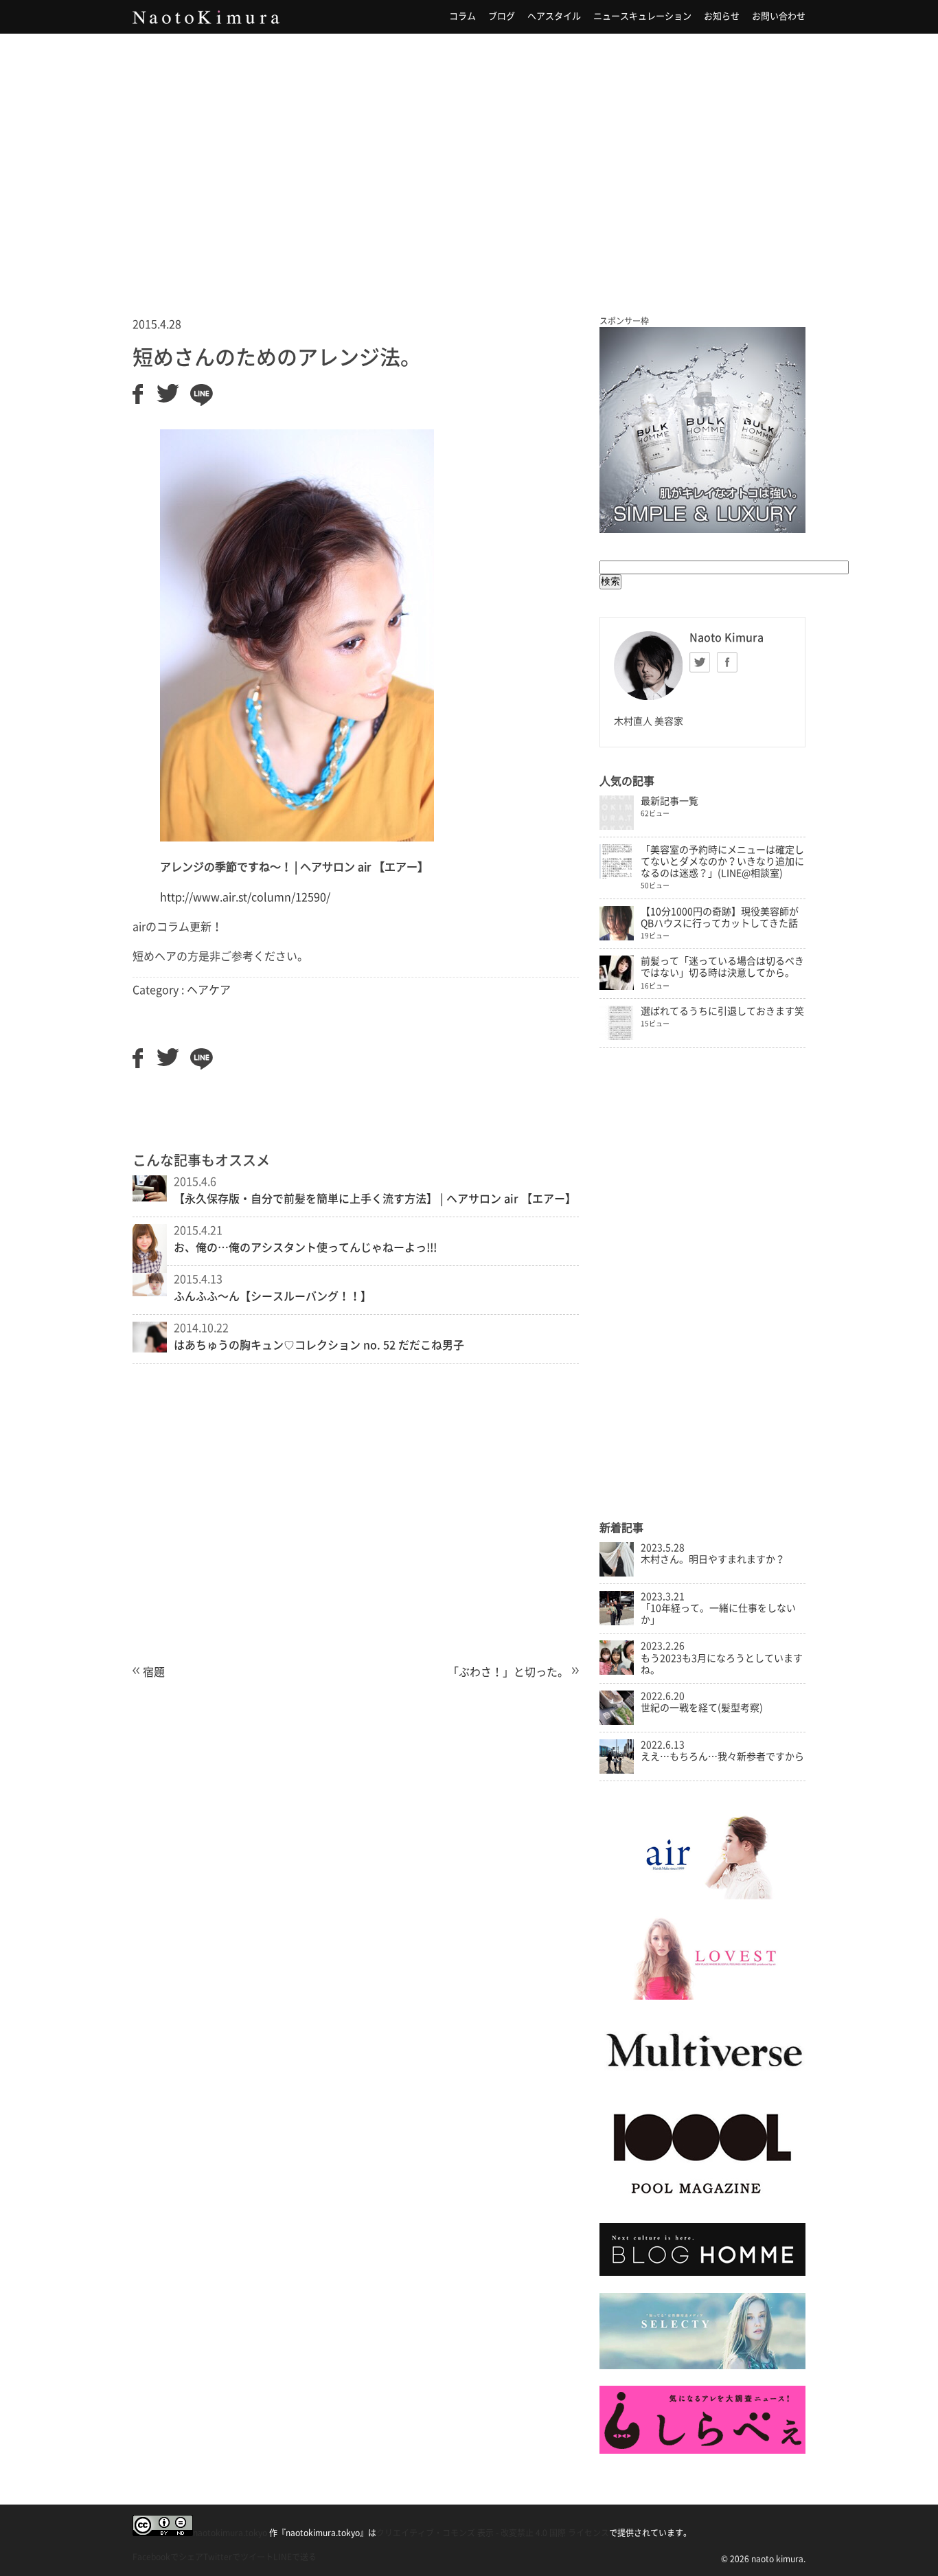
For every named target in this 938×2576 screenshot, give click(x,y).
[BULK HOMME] (702, 2272)
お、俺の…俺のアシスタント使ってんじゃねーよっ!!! (305, 1247)
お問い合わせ (779, 16)
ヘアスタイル (554, 16)
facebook (727, 662)
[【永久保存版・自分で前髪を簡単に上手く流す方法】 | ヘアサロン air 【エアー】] (150, 1197)
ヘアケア (209, 990)
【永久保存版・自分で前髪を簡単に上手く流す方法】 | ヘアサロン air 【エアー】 (375, 1199)
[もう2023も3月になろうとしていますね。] (617, 1671)
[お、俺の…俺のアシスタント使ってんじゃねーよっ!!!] (150, 1272)
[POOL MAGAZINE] (702, 2203)
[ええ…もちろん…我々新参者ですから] (617, 1770)
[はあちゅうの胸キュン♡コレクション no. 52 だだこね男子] (150, 1348)
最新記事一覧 (670, 801)
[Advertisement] (469, 157)
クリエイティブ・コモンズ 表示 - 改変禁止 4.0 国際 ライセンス (493, 2533)
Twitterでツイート (238, 2557)
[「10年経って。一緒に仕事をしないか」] (617, 1622)
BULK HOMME (702, 430)
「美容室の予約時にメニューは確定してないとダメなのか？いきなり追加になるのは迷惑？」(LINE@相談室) (722, 861)
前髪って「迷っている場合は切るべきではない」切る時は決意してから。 (722, 967)
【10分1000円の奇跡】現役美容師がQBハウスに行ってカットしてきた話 (720, 917)
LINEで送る (295, 2557)
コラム (462, 16)
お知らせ (722, 16)
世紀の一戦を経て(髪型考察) (702, 1708)
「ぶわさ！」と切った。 (508, 1672)
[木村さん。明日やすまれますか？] (617, 1573)
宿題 (154, 1672)
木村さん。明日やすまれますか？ (713, 1559)
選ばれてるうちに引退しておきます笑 (722, 1011)
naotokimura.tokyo (230, 2533)
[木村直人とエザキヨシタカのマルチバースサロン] (702, 2081)
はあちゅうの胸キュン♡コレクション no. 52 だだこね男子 (319, 1345)
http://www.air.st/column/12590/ (245, 897)
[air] (702, 1896)
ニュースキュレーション (642, 16)
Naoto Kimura (206, 17)
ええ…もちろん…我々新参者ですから (722, 1756)
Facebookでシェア (168, 2557)
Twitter (700, 662)
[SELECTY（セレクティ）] (702, 2366)
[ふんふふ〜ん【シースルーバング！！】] (150, 1292)
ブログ (502, 16)
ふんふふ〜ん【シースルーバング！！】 (273, 1296)
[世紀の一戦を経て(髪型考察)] (617, 1721)
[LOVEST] (702, 1996)
